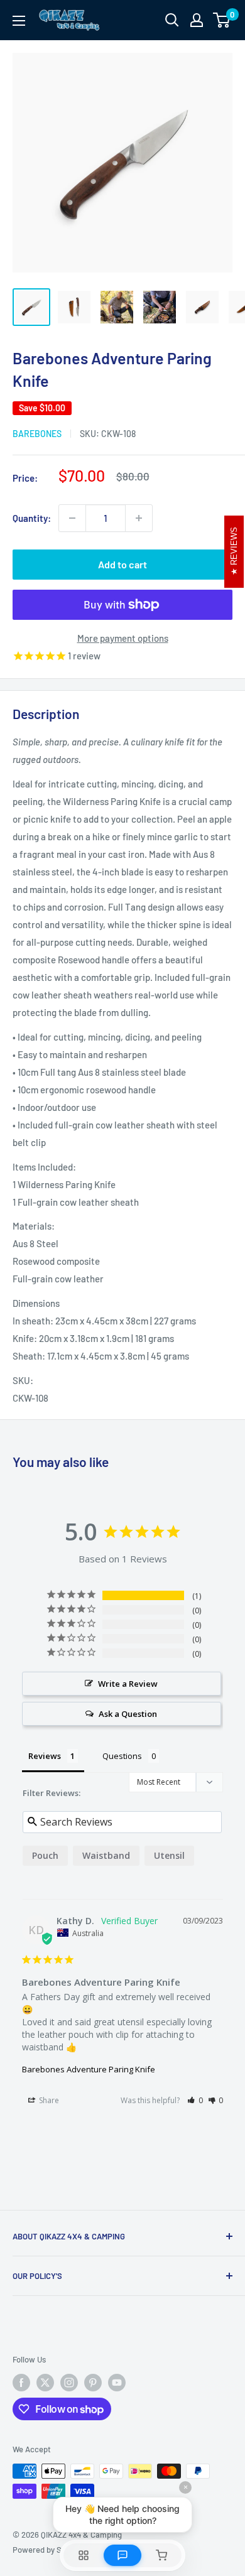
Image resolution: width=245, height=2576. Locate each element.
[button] (195, 2100)
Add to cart (122, 564)
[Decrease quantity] (72, 518)
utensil (169, 1855)
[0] (222, 20)
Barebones (37, 434)
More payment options (123, 638)
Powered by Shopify (48, 2550)
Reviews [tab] (45, 1756)
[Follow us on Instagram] (69, 2383)
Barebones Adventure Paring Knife (89, 2069)
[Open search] (172, 20)
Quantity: (32, 518)
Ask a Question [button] (128, 1714)
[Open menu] (19, 21)
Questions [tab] (122, 1756)
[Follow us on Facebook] (21, 2383)
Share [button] (48, 2100)
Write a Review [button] (128, 1684)
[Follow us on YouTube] (117, 2383)
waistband (106, 1855)
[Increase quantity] (139, 518)
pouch (45, 1855)
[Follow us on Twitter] (45, 2383)
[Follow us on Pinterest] (93, 2383)
